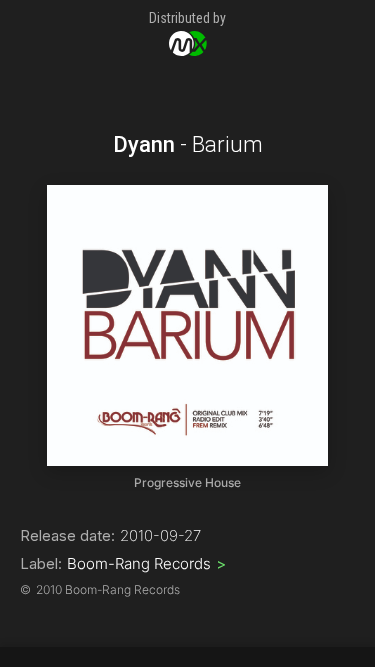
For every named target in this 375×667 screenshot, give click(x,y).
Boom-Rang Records (146, 563)
